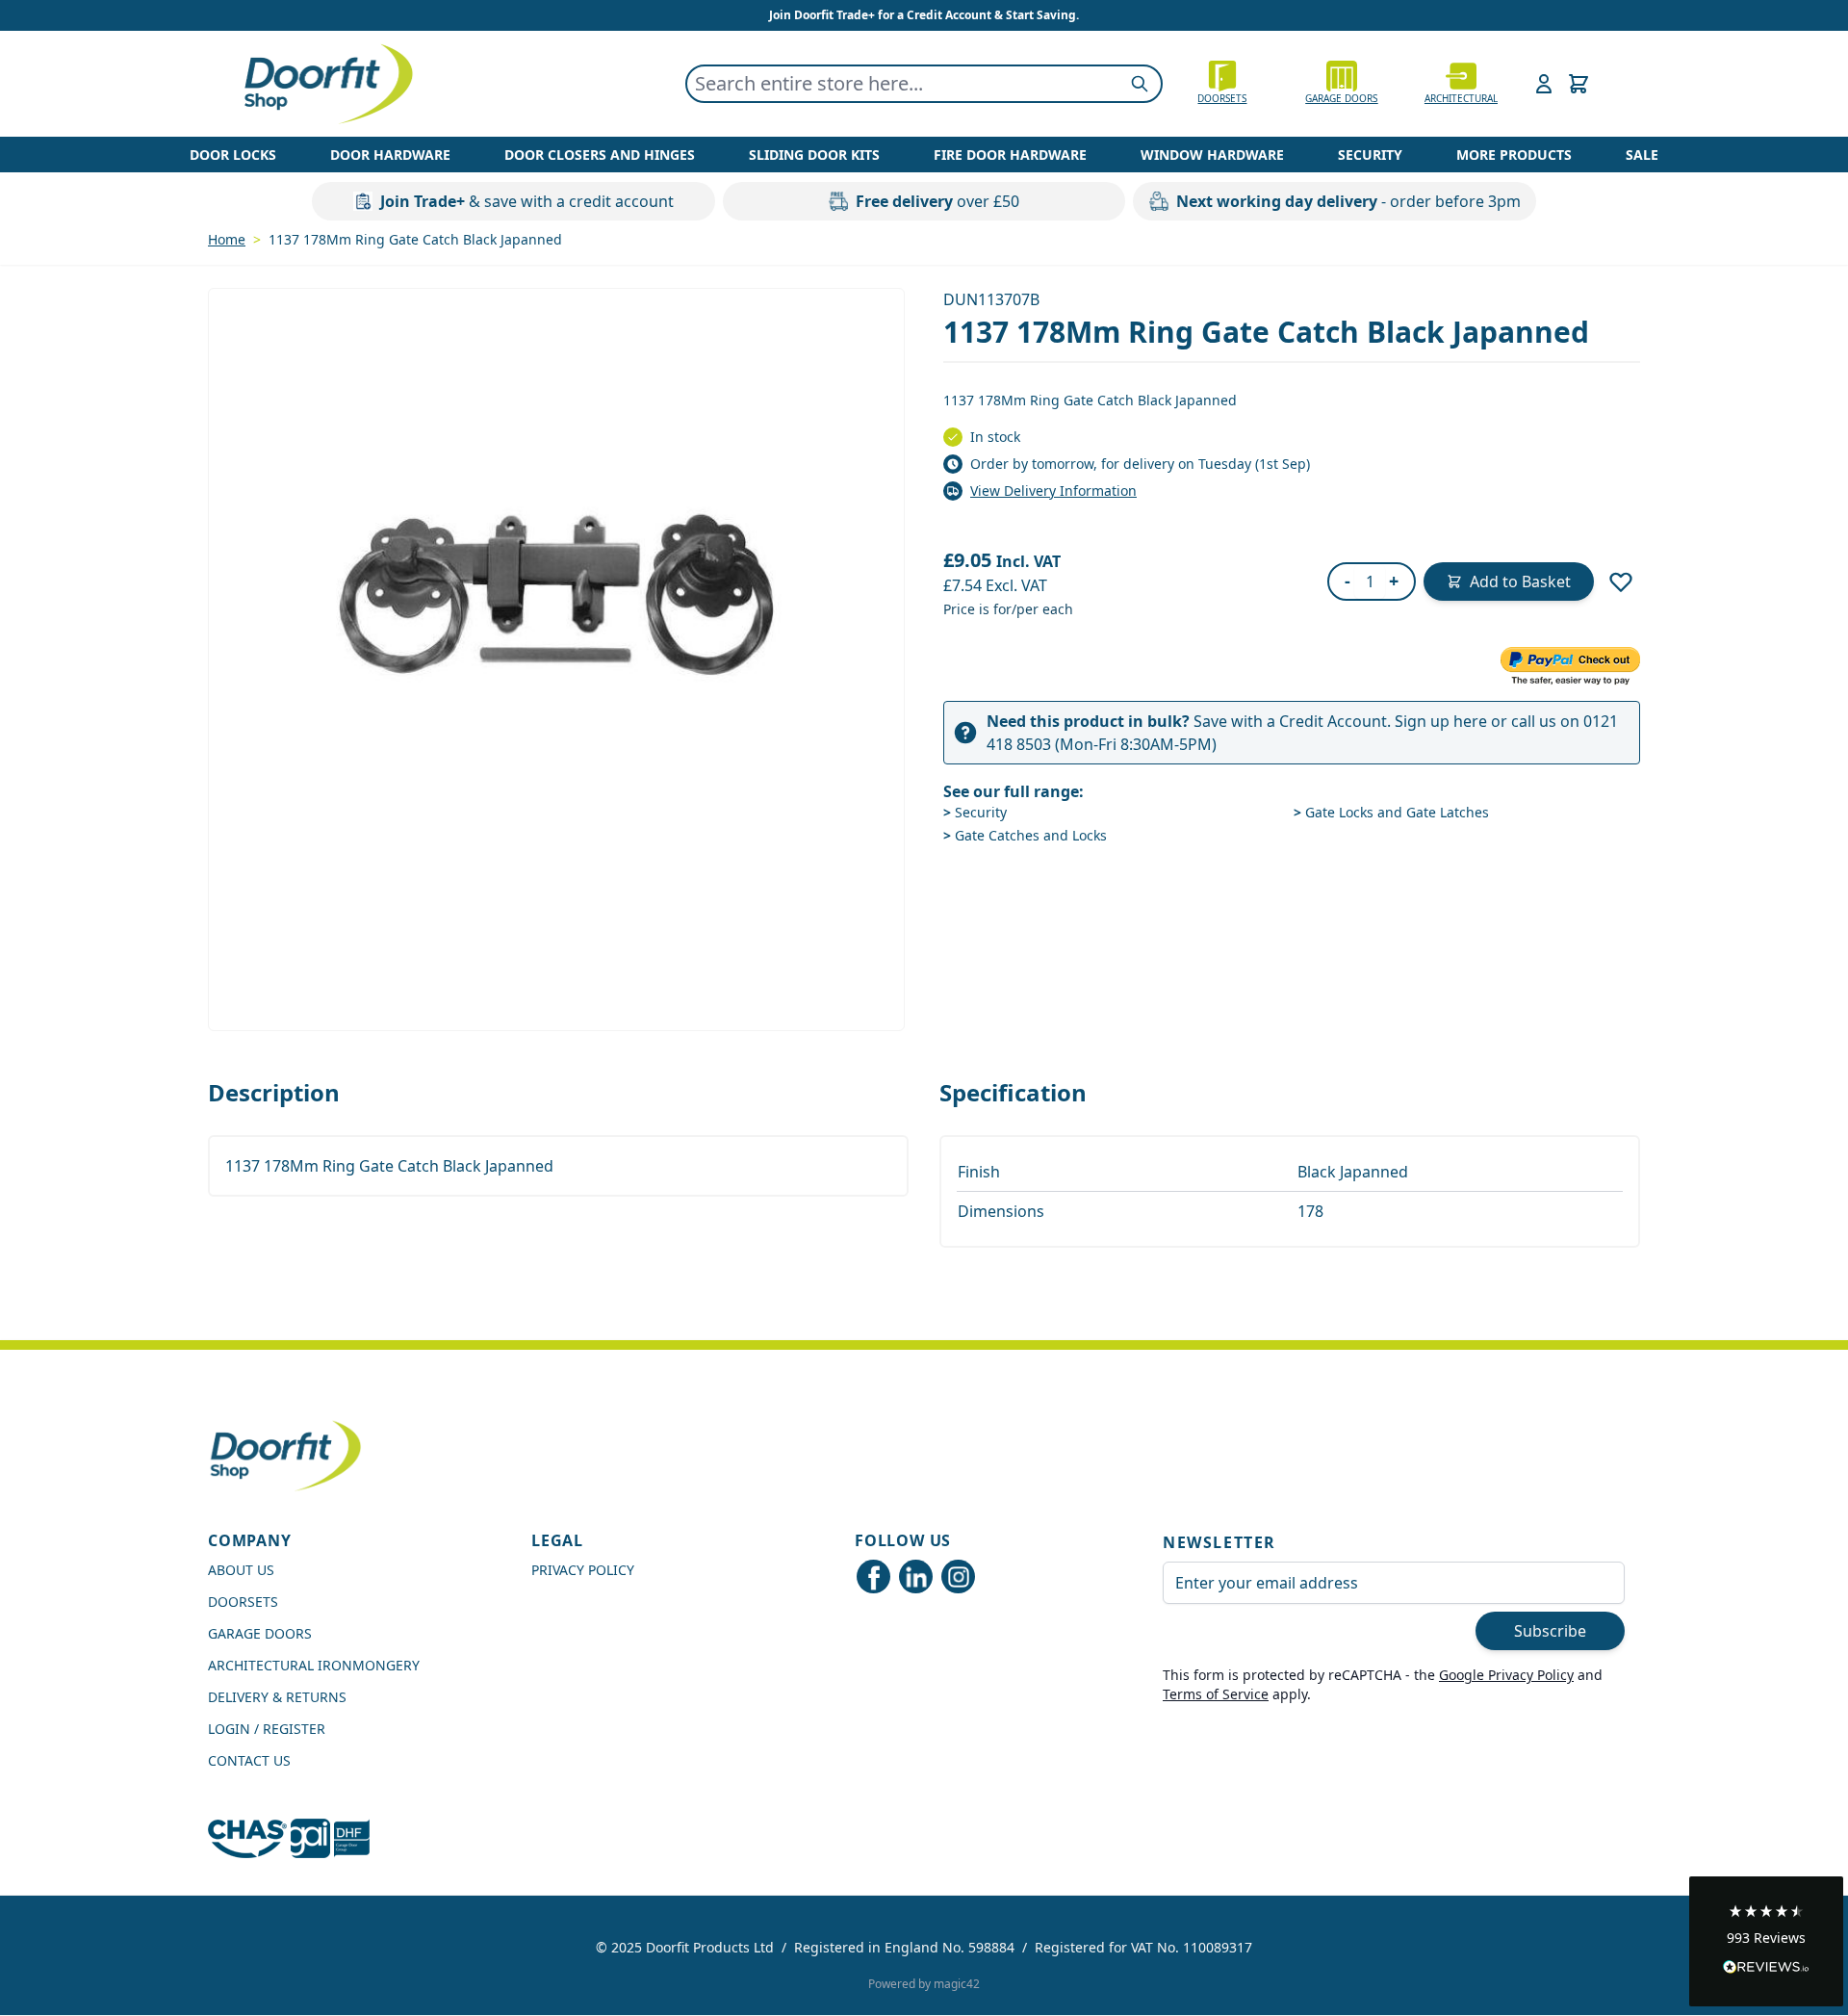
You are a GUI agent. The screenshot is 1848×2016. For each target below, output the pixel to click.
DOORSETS (243, 1602)
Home (227, 239)
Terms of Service (1216, 1694)
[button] (1766, 1941)
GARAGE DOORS (1341, 98)
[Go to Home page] (327, 84)
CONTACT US (249, 1760)
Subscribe (1550, 1631)
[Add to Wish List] (1621, 582)
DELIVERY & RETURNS (277, 1697)
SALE (1642, 155)
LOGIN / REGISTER (267, 1729)
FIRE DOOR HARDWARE (1010, 155)
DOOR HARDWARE (390, 155)
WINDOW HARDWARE (1212, 155)
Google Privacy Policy (1506, 1675)
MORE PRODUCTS (1514, 155)
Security (975, 812)
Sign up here (1441, 721)
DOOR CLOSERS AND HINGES (600, 155)
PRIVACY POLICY (583, 1570)
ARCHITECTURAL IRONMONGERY (314, 1665)
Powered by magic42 (924, 1984)
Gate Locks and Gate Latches (1391, 812)
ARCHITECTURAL (1461, 98)
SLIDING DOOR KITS (814, 155)
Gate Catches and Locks (1025, 835)
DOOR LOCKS (233, 155)
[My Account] (1544, 84)
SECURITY (1370, 155)
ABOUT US (241, 1570)
